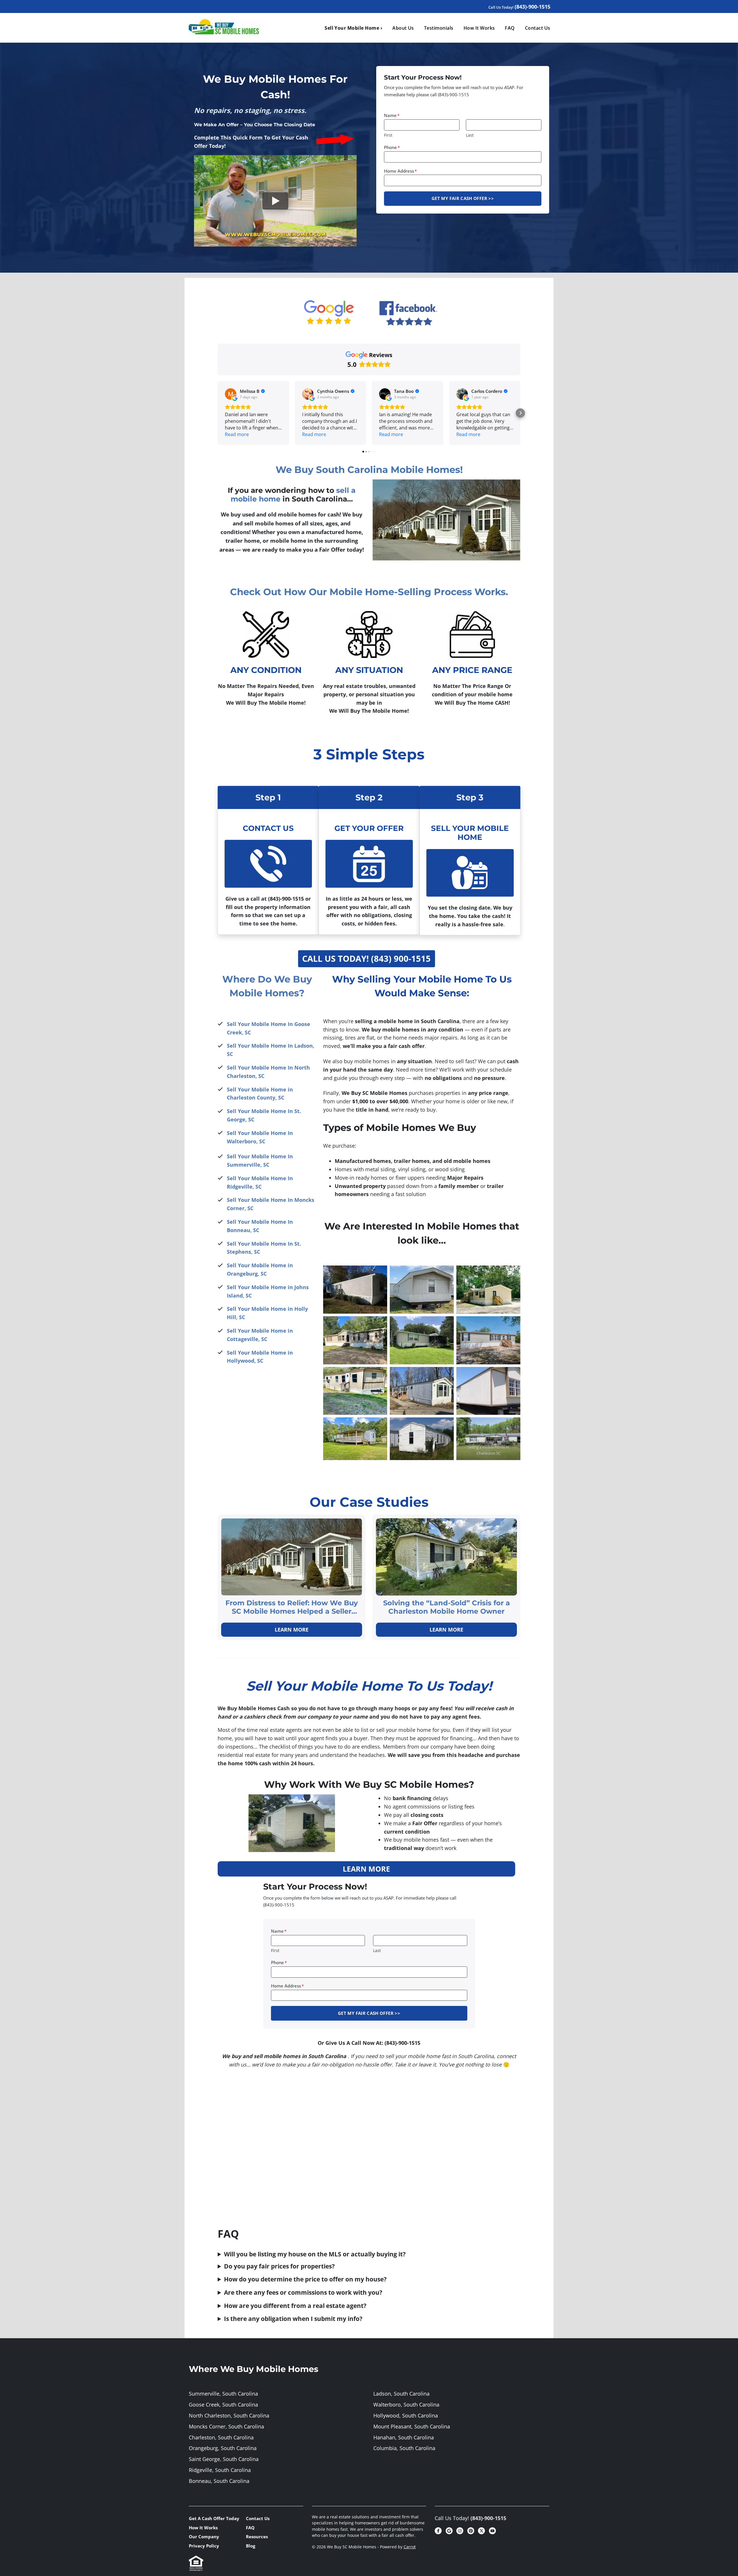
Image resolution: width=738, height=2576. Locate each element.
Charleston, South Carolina (221, 2437)
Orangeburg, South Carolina (223, 2448)
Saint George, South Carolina (224, 2459)
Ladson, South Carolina (401, 2394)
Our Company (204, 2537)
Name (392, 115)
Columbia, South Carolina (404, 2448)
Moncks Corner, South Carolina (226, 2426)
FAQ (510, 28)
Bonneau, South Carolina (219, 2481)
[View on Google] (231, 394)
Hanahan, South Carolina (404, 2437)
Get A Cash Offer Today (214, 2518)
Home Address (400, 171)
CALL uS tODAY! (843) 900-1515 (366, 958)
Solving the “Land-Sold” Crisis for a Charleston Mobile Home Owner (447, 1607)
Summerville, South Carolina (223, 2394)
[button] (218, 413)
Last (470, 135)
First (388, 135)
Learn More (292, 1630)
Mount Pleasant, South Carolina (412, 2426)
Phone (392, 147)
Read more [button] (237, 434)
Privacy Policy (204, 2546)
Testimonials (439, 28)
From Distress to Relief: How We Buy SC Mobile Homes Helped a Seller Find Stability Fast (292, 1607)
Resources (257, 2537)
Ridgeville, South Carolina (220, 2470)
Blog (251, 2546)
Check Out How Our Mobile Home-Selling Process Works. (369, 592)
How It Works (479, 28)
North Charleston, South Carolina (229, 2415)
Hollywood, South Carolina (406, 2415)
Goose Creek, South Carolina (223, 2405)
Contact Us (538, 28)
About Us (403, 28)
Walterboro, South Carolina (406, 2405)
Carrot (410, 2547)
